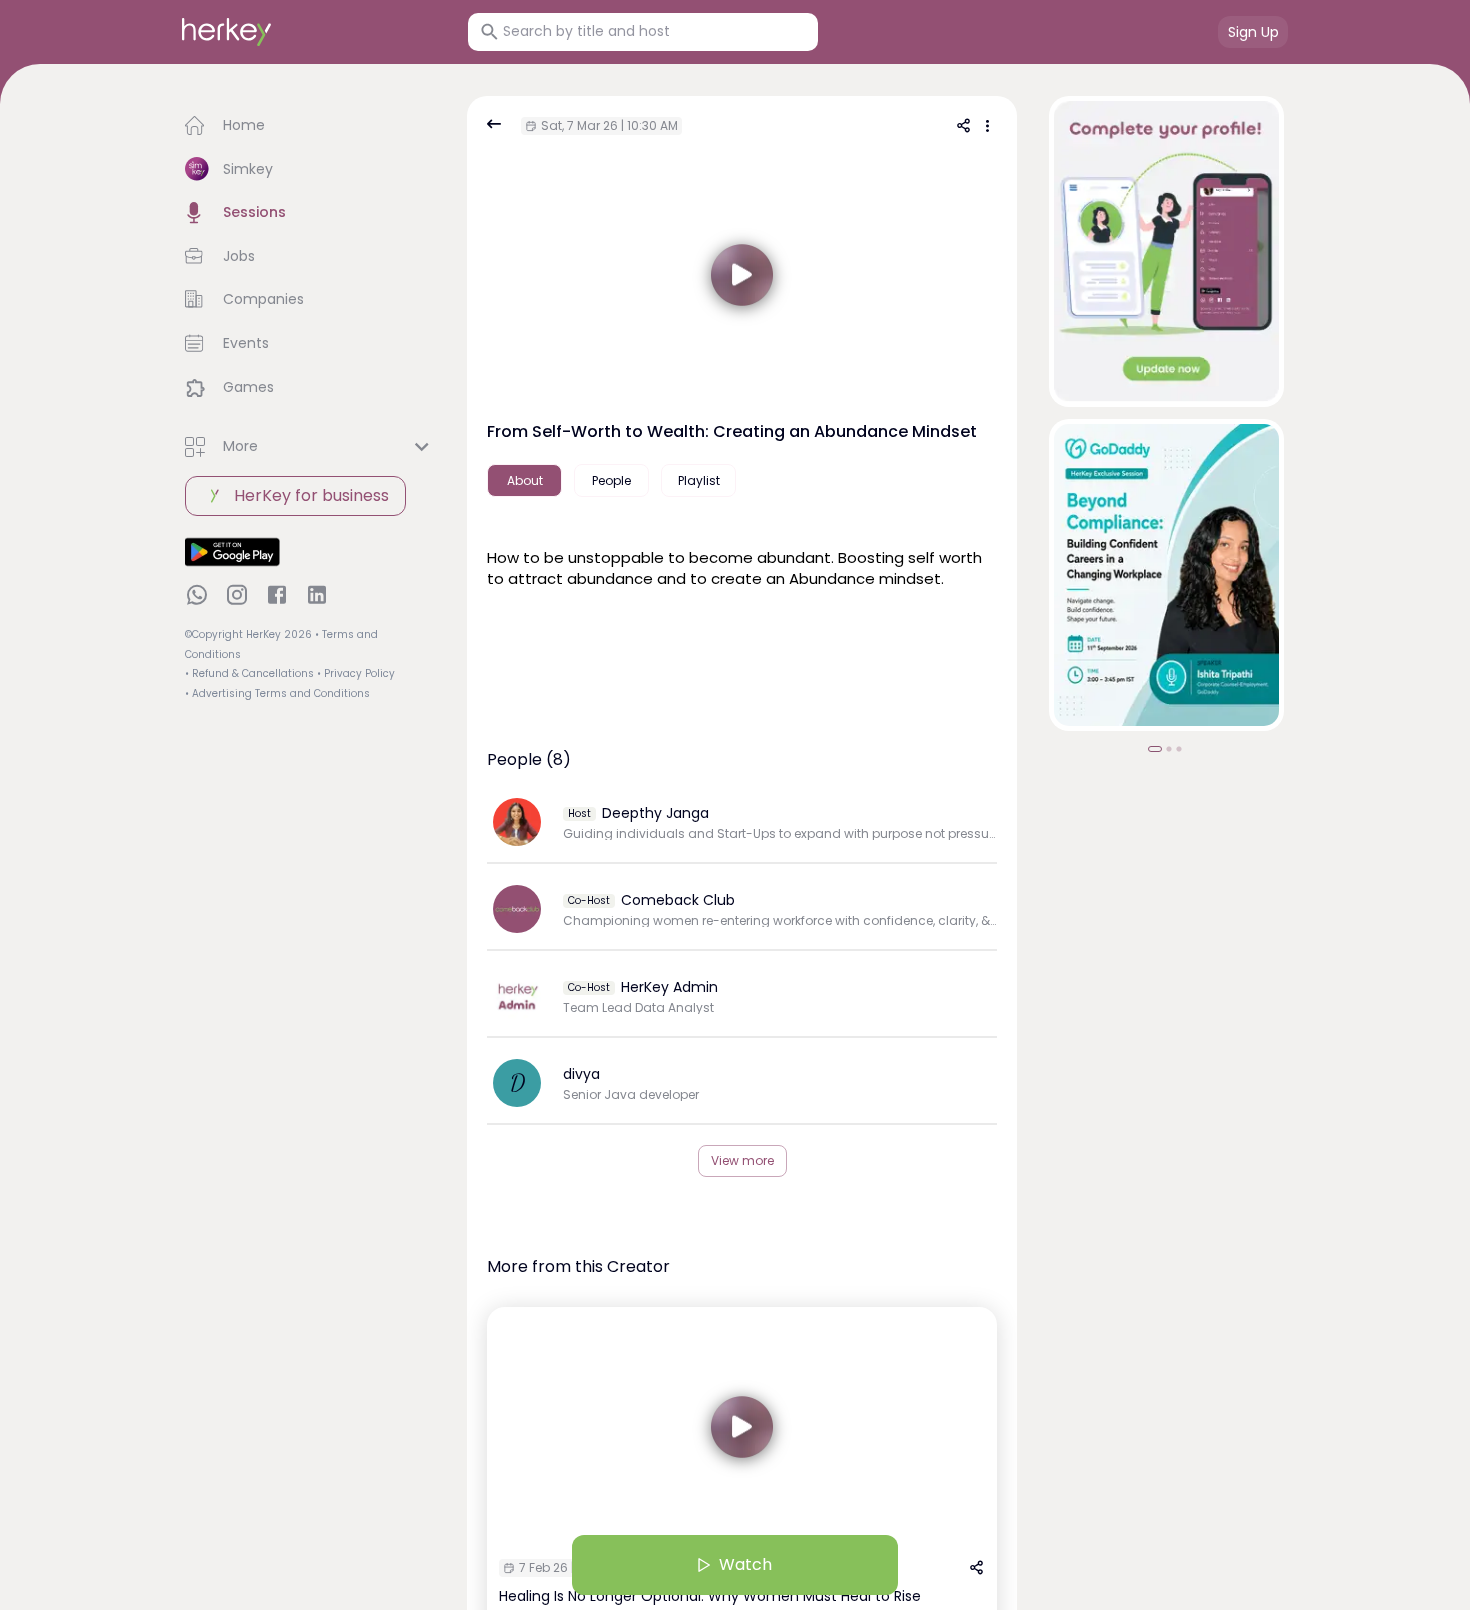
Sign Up (1253, 32)
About (525, 480)
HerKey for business (311, 495)
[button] (310, 126)
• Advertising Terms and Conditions (277, 693)
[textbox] (742, 565)
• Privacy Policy (356, 673)
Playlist (699, 480)
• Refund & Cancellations (249, 673)
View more (742, 1160)
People (611, 480)
